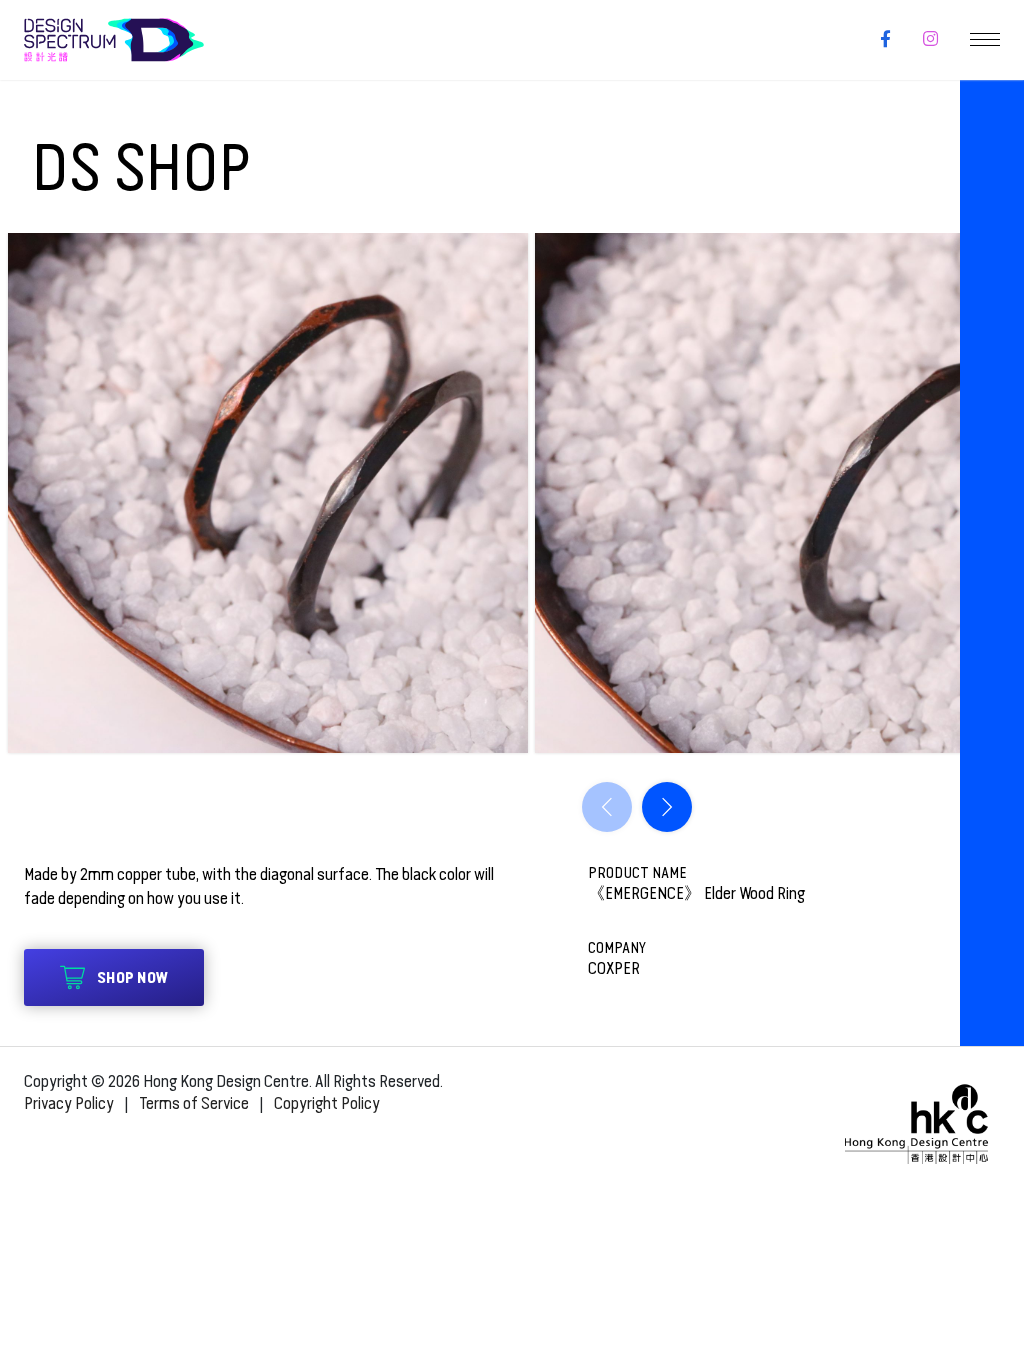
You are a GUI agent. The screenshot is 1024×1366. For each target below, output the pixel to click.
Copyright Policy (327, 1103)
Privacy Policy (69, 1103)
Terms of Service (194, 1103)
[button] (667, 807)
